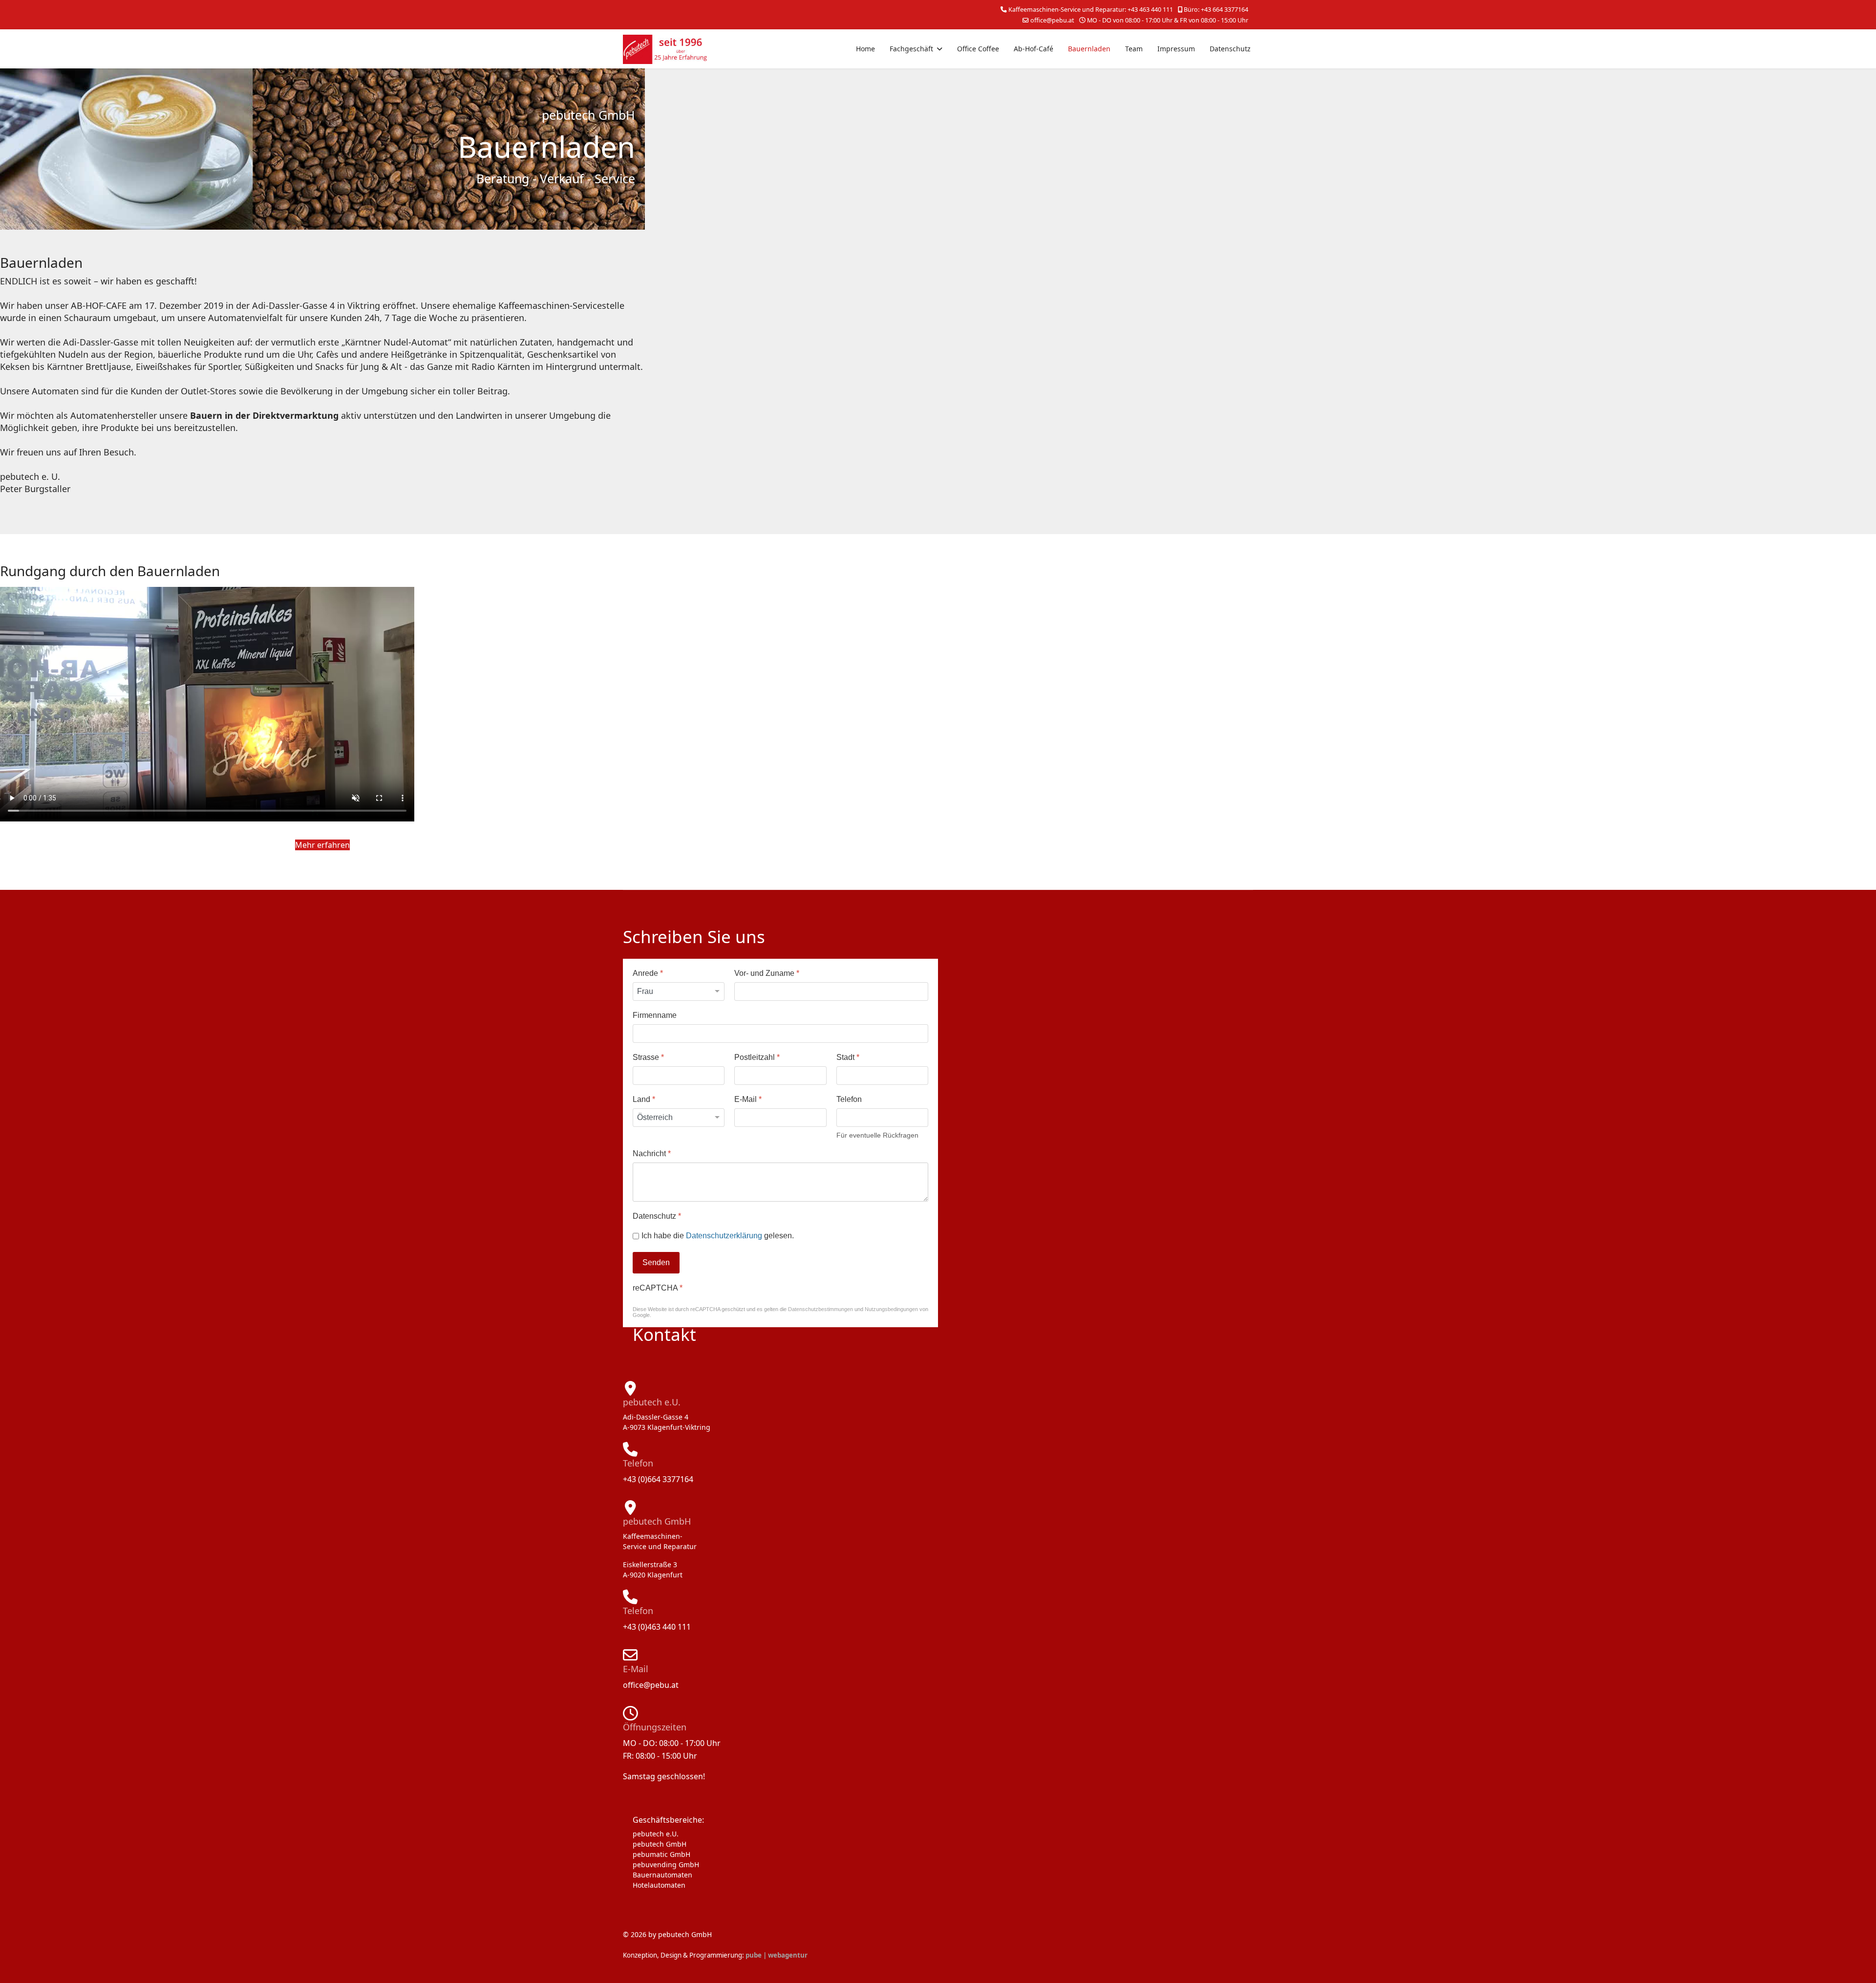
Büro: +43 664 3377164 (1216, 10)
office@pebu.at (1052, 20)
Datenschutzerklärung (724, 1236)
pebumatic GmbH (661, 1854)
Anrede (648, 973)
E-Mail (748, 1099)
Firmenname (655, 1015)
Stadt (848, 1057)
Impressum (1176, 49)
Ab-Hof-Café (1034, 49)
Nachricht (652, 1153)
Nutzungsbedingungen (891, 1309)
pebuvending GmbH (666, 1864)
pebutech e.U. (656, 1834)
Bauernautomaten (662, 1875)
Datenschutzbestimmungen (821, 1309)
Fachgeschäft (911, 49)
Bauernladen (1089, 49)
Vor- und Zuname (767, 973)
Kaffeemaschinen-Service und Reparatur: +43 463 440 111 (1091, 10)
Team (1134, 49)
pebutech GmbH (660, 1844)
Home (865, 49)
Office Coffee (978, 49)
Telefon (849, 1099)
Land (644, 1099)
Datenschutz (1230, 49)
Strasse (648, 1057)
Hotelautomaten (659, 1885)
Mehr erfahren (322, 845)
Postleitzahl (757, 1057)
